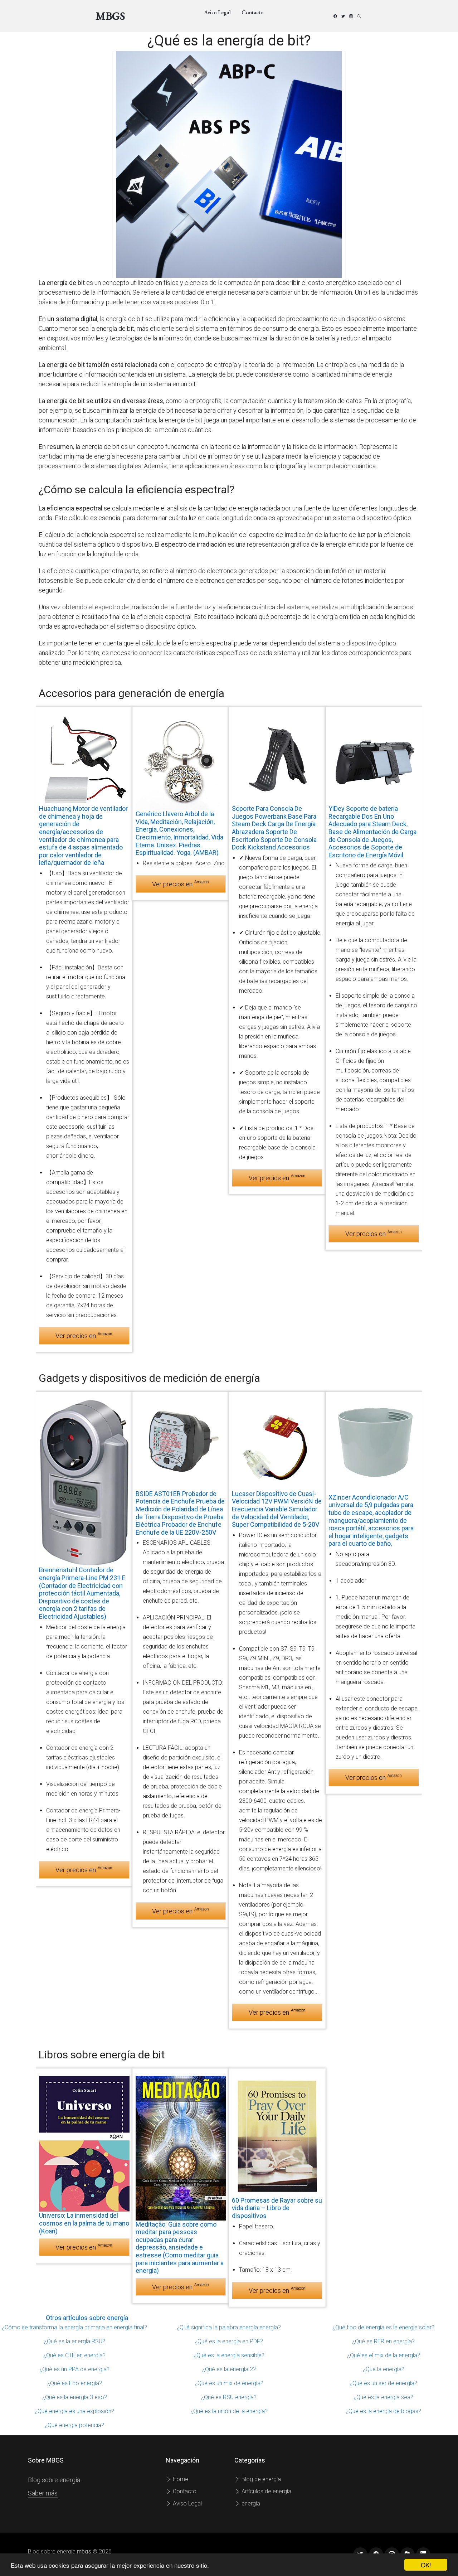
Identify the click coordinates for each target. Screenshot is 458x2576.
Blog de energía (260, 2479)
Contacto (253, 12)
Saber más (43, 2493)
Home (180, 2479)
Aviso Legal (217, 12)
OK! (426, 2565)
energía (250, 2504)
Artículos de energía (266, 2491)
